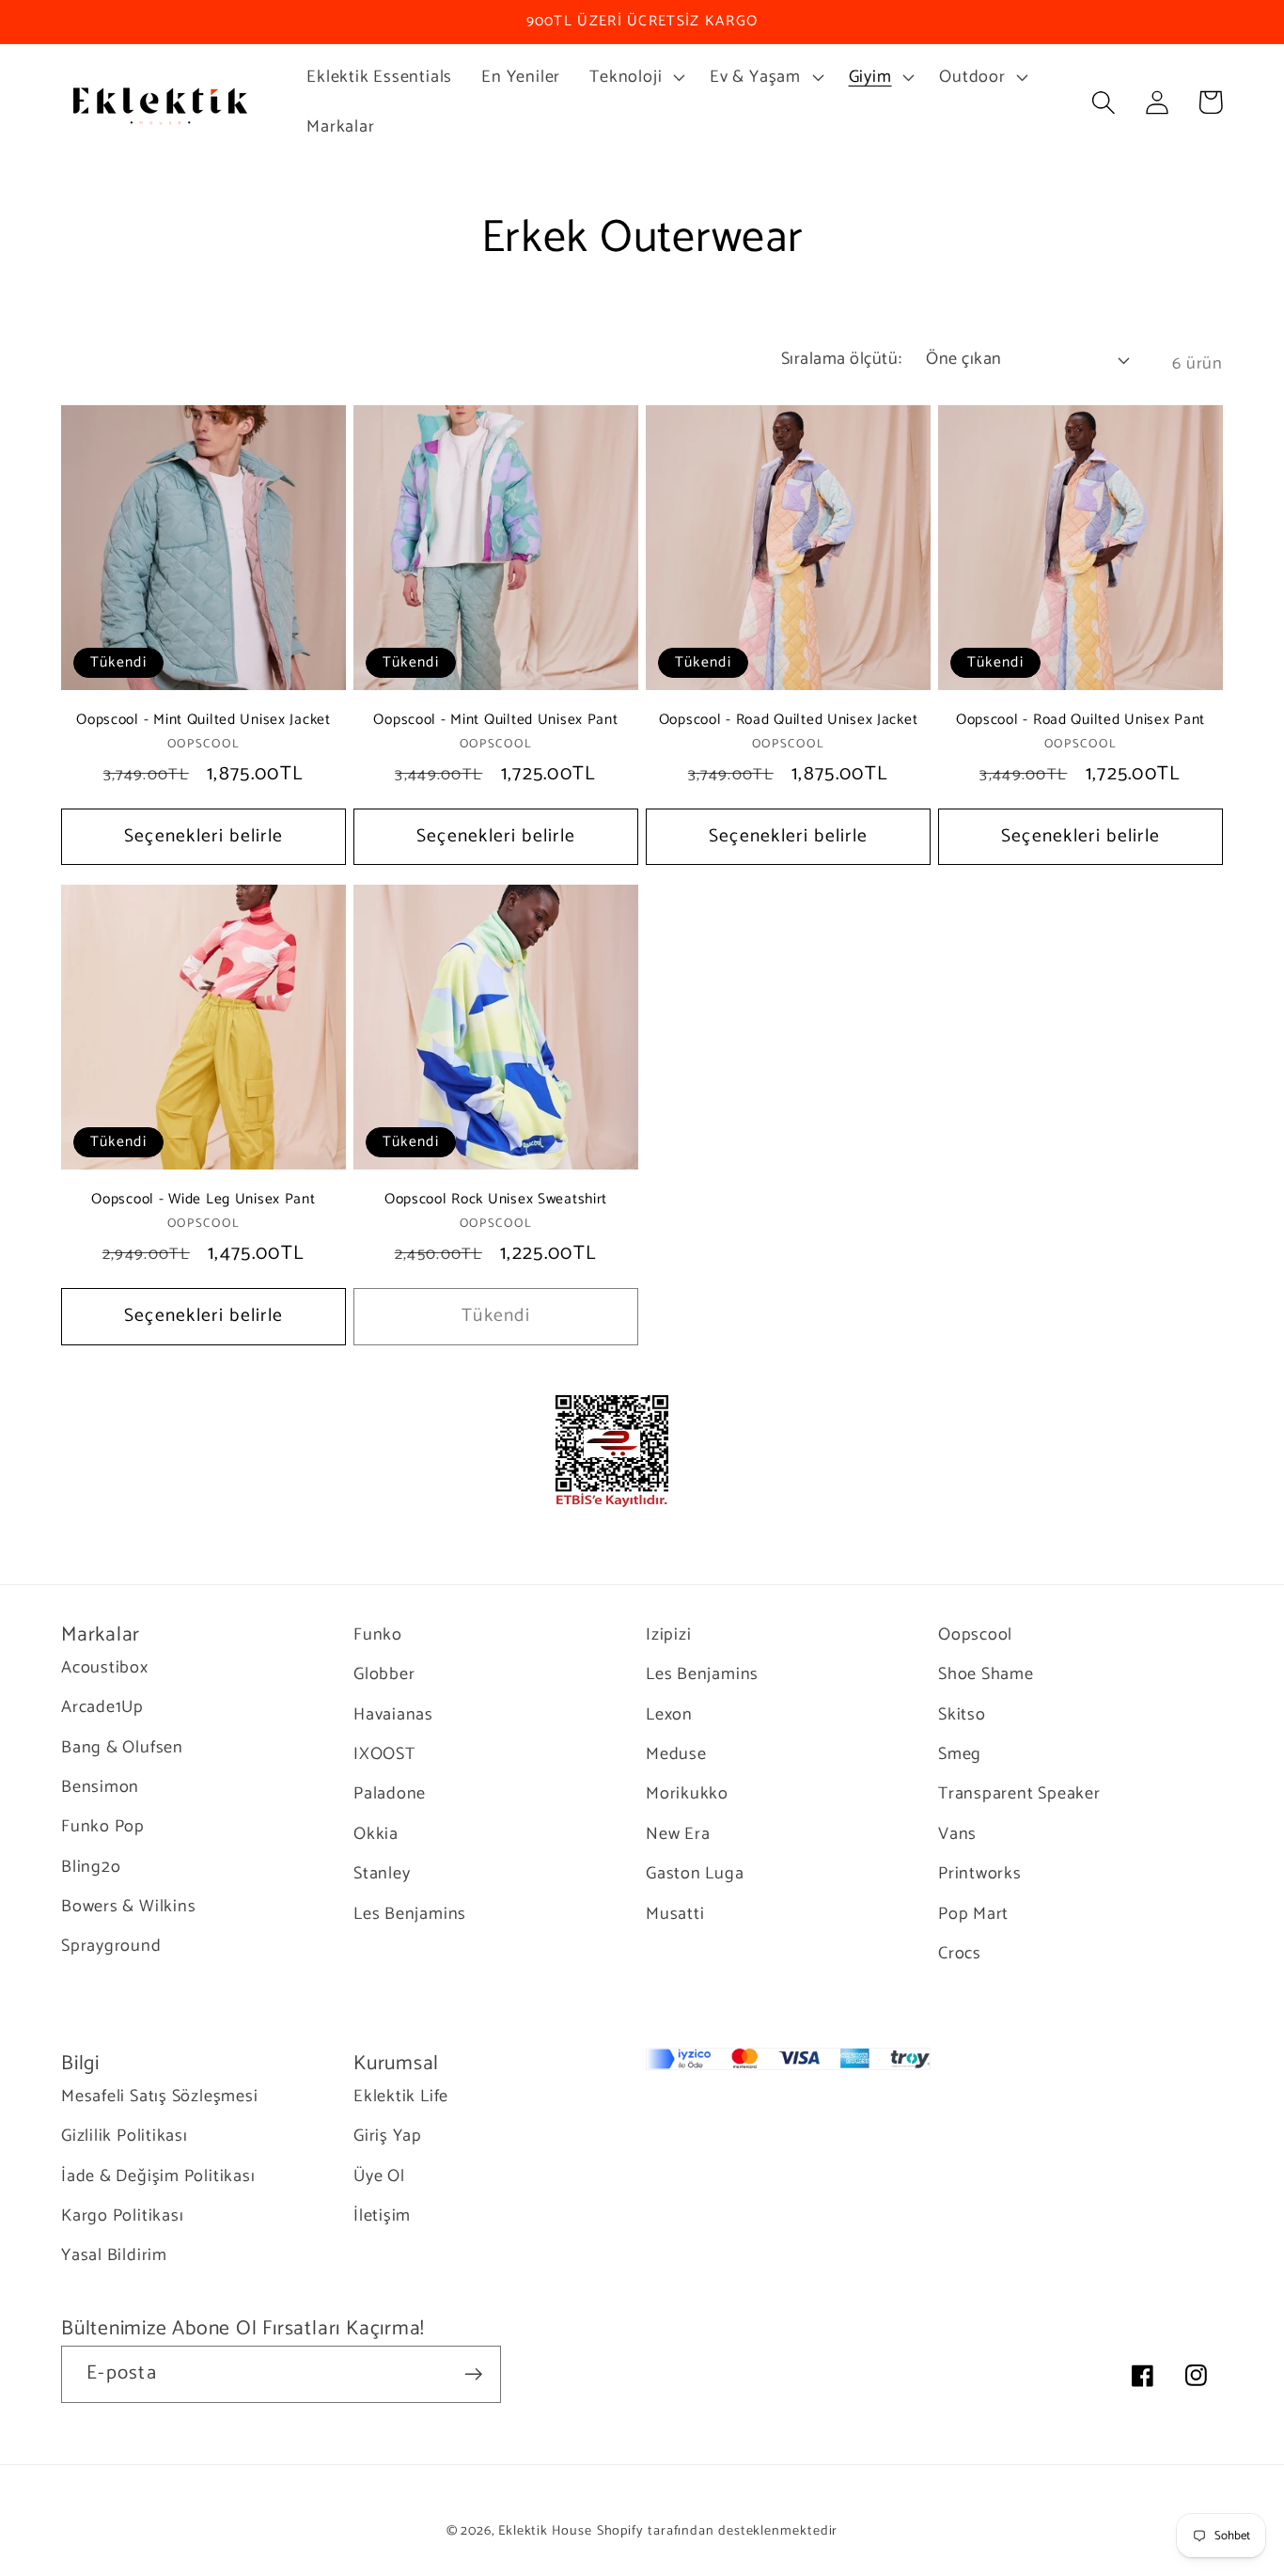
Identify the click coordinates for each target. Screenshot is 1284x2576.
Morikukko (687, 1794)
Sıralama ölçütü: (841, 359)
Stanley (382, 1874)
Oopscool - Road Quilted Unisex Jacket (789, 720)
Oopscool (975, 1635)
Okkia (376, 1834)
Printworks (980, 1874)
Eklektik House (545, 2531)
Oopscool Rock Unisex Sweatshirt (496, 1200)
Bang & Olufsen (122, 1748)
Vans (957, 1834)
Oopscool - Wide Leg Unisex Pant (203, 1200)
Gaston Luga (695, 1874)
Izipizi (668, 1635)
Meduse (676, 1754)
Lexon (669, 1715)
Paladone (390, 1794)
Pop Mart (973, 1914)
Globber (384, 1674)
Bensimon (100, 1787)
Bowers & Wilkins (128, 1907)
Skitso (962, 1715)
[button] (635, 77)
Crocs (960, 1954)
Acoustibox (105, 1668)
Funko (378, 1635)
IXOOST (384, 1754)
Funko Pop (103, 1827)
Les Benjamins (410, 1914)
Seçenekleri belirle (204, 837)
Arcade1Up (102, 1707)
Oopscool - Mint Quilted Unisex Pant (495, 720)
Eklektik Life (401, 2097)
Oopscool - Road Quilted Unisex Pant (1080, 720)
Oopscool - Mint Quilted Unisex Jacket (204, 720)
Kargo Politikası (122, 2216)
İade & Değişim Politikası (158, 2176)
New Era (678, 1834)
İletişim (382, 2216)
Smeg (960, 1754)
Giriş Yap (388, 2136)
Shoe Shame (986, 1674)
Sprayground (111, 1946)
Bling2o (91, 1867)
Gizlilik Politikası (125, 2136)
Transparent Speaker (1019, 1794)
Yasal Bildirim (114, 2255)
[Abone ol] (473, 2374)
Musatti (675, 1914)
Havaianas (393, 1715)
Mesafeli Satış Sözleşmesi (160, 2097)
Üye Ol (379, 2176)
